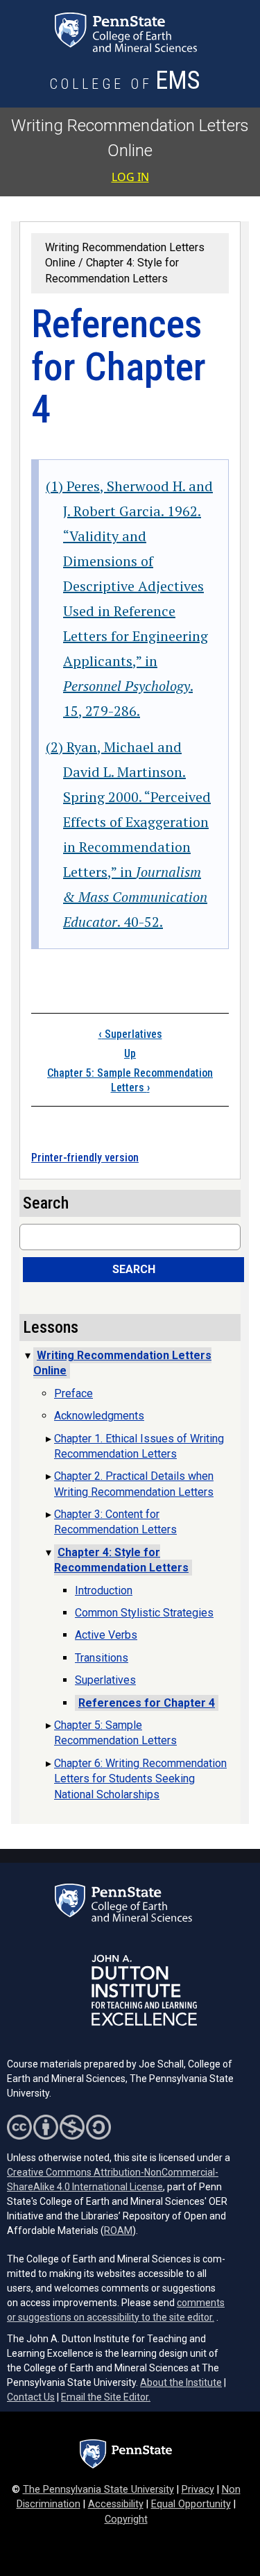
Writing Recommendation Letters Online (122, 1363)
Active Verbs (106, 1635)
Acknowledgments (99, 1416)
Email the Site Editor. (106, 2397)
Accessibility (116, 2504)
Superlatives (130, 1034)
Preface (73, 1393)
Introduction (104, 1590)
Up (130, 1054)
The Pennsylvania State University (98, 2490)
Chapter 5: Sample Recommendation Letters (130, 1080)
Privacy (198, 2490)
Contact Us (31, 2397)
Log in (130, 177)
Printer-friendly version (85, 1158)
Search (134, 1269)
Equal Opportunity (191, 2504)
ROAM (118, 2230)
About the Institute (181, 2382)
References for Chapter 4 (147, 1703)
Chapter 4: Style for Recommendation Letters (121, 1560)
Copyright (126, 2519)
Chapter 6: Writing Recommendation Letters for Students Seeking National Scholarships (140, 1779)
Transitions (102, 1658)
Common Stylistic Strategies (144, 1613)
